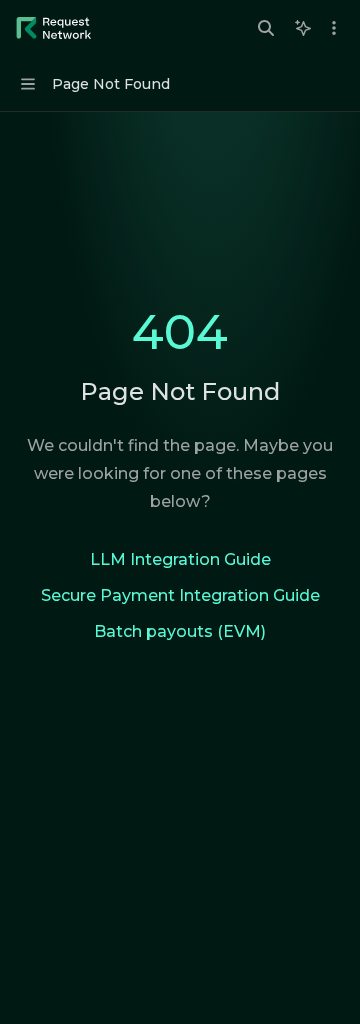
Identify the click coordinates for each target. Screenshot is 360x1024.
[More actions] (334, 28)
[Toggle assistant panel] (303, 28)
